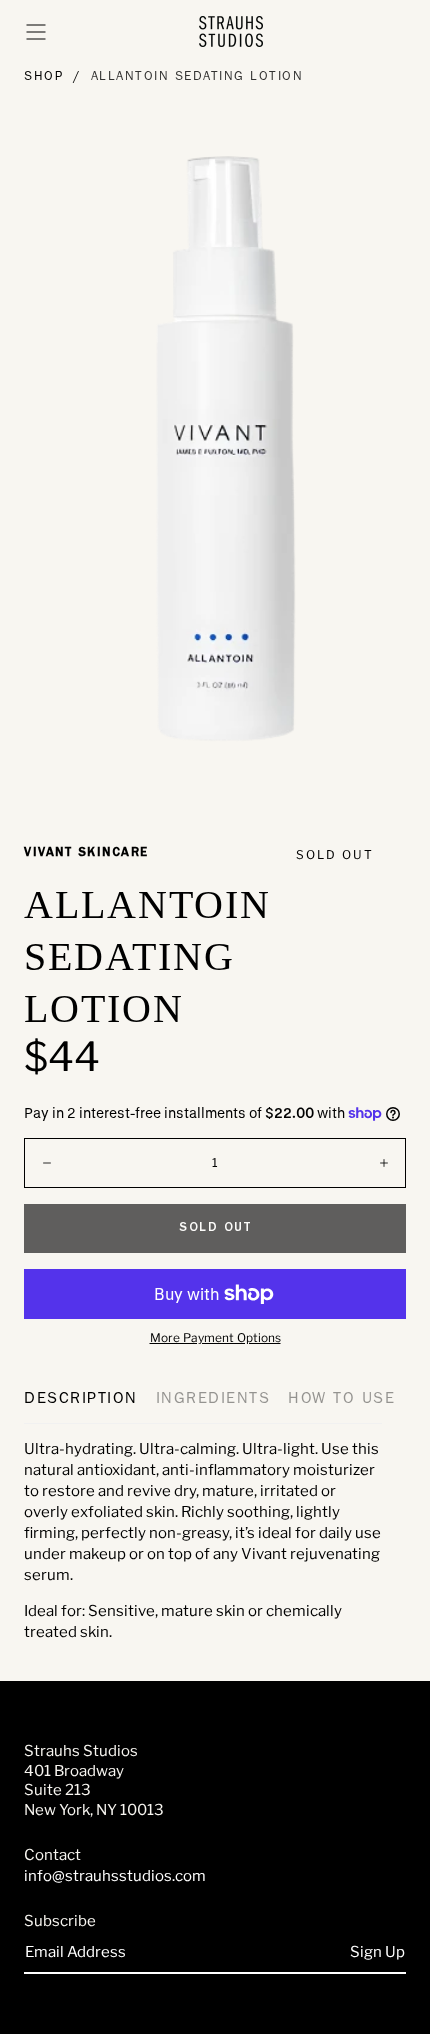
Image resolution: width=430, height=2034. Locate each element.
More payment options (215, 1338)
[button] (36, 32)
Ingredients (213, 1400)
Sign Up (377, 1952)
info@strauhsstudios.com (115, 1876)
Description (81, 1400)
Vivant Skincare (86, 853)
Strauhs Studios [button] (81, 1751)
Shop (43, 77)
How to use (341, 1400)
